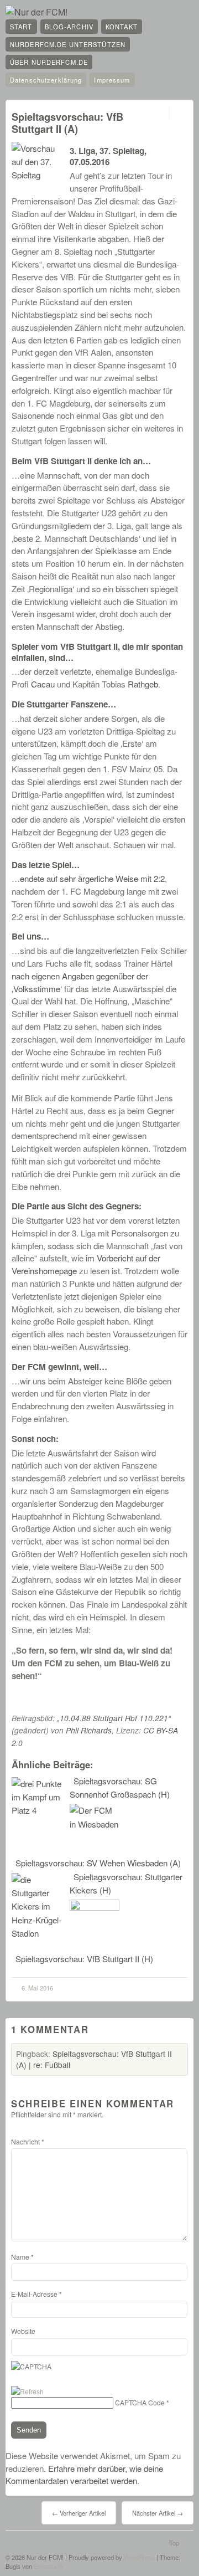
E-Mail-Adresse (36, 2294)
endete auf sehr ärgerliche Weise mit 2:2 (92, 878)
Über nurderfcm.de (49, 62)
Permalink (160, 113)
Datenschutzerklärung (46, 80)
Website (23, 2331)
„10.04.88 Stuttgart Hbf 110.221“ (114, 1718)
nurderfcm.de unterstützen (68, 44)
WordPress (139, 2557)
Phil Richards (89, 1730)
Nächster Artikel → (158, 2513)
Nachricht (28, 2141)
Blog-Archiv (69, 27)
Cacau (43, 684)
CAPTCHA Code (140, 2402)
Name (22, 2257)
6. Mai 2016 (37, 1988)
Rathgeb (143, 684)
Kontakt (122, 27)
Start (21, 27)
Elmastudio (48, 2566)
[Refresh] (27, 2391)
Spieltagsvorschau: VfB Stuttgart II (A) (67, 123)
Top (174, 2543)
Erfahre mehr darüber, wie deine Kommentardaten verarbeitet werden (84, 2475)
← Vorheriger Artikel (79, 2513)
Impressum (112, 80)
